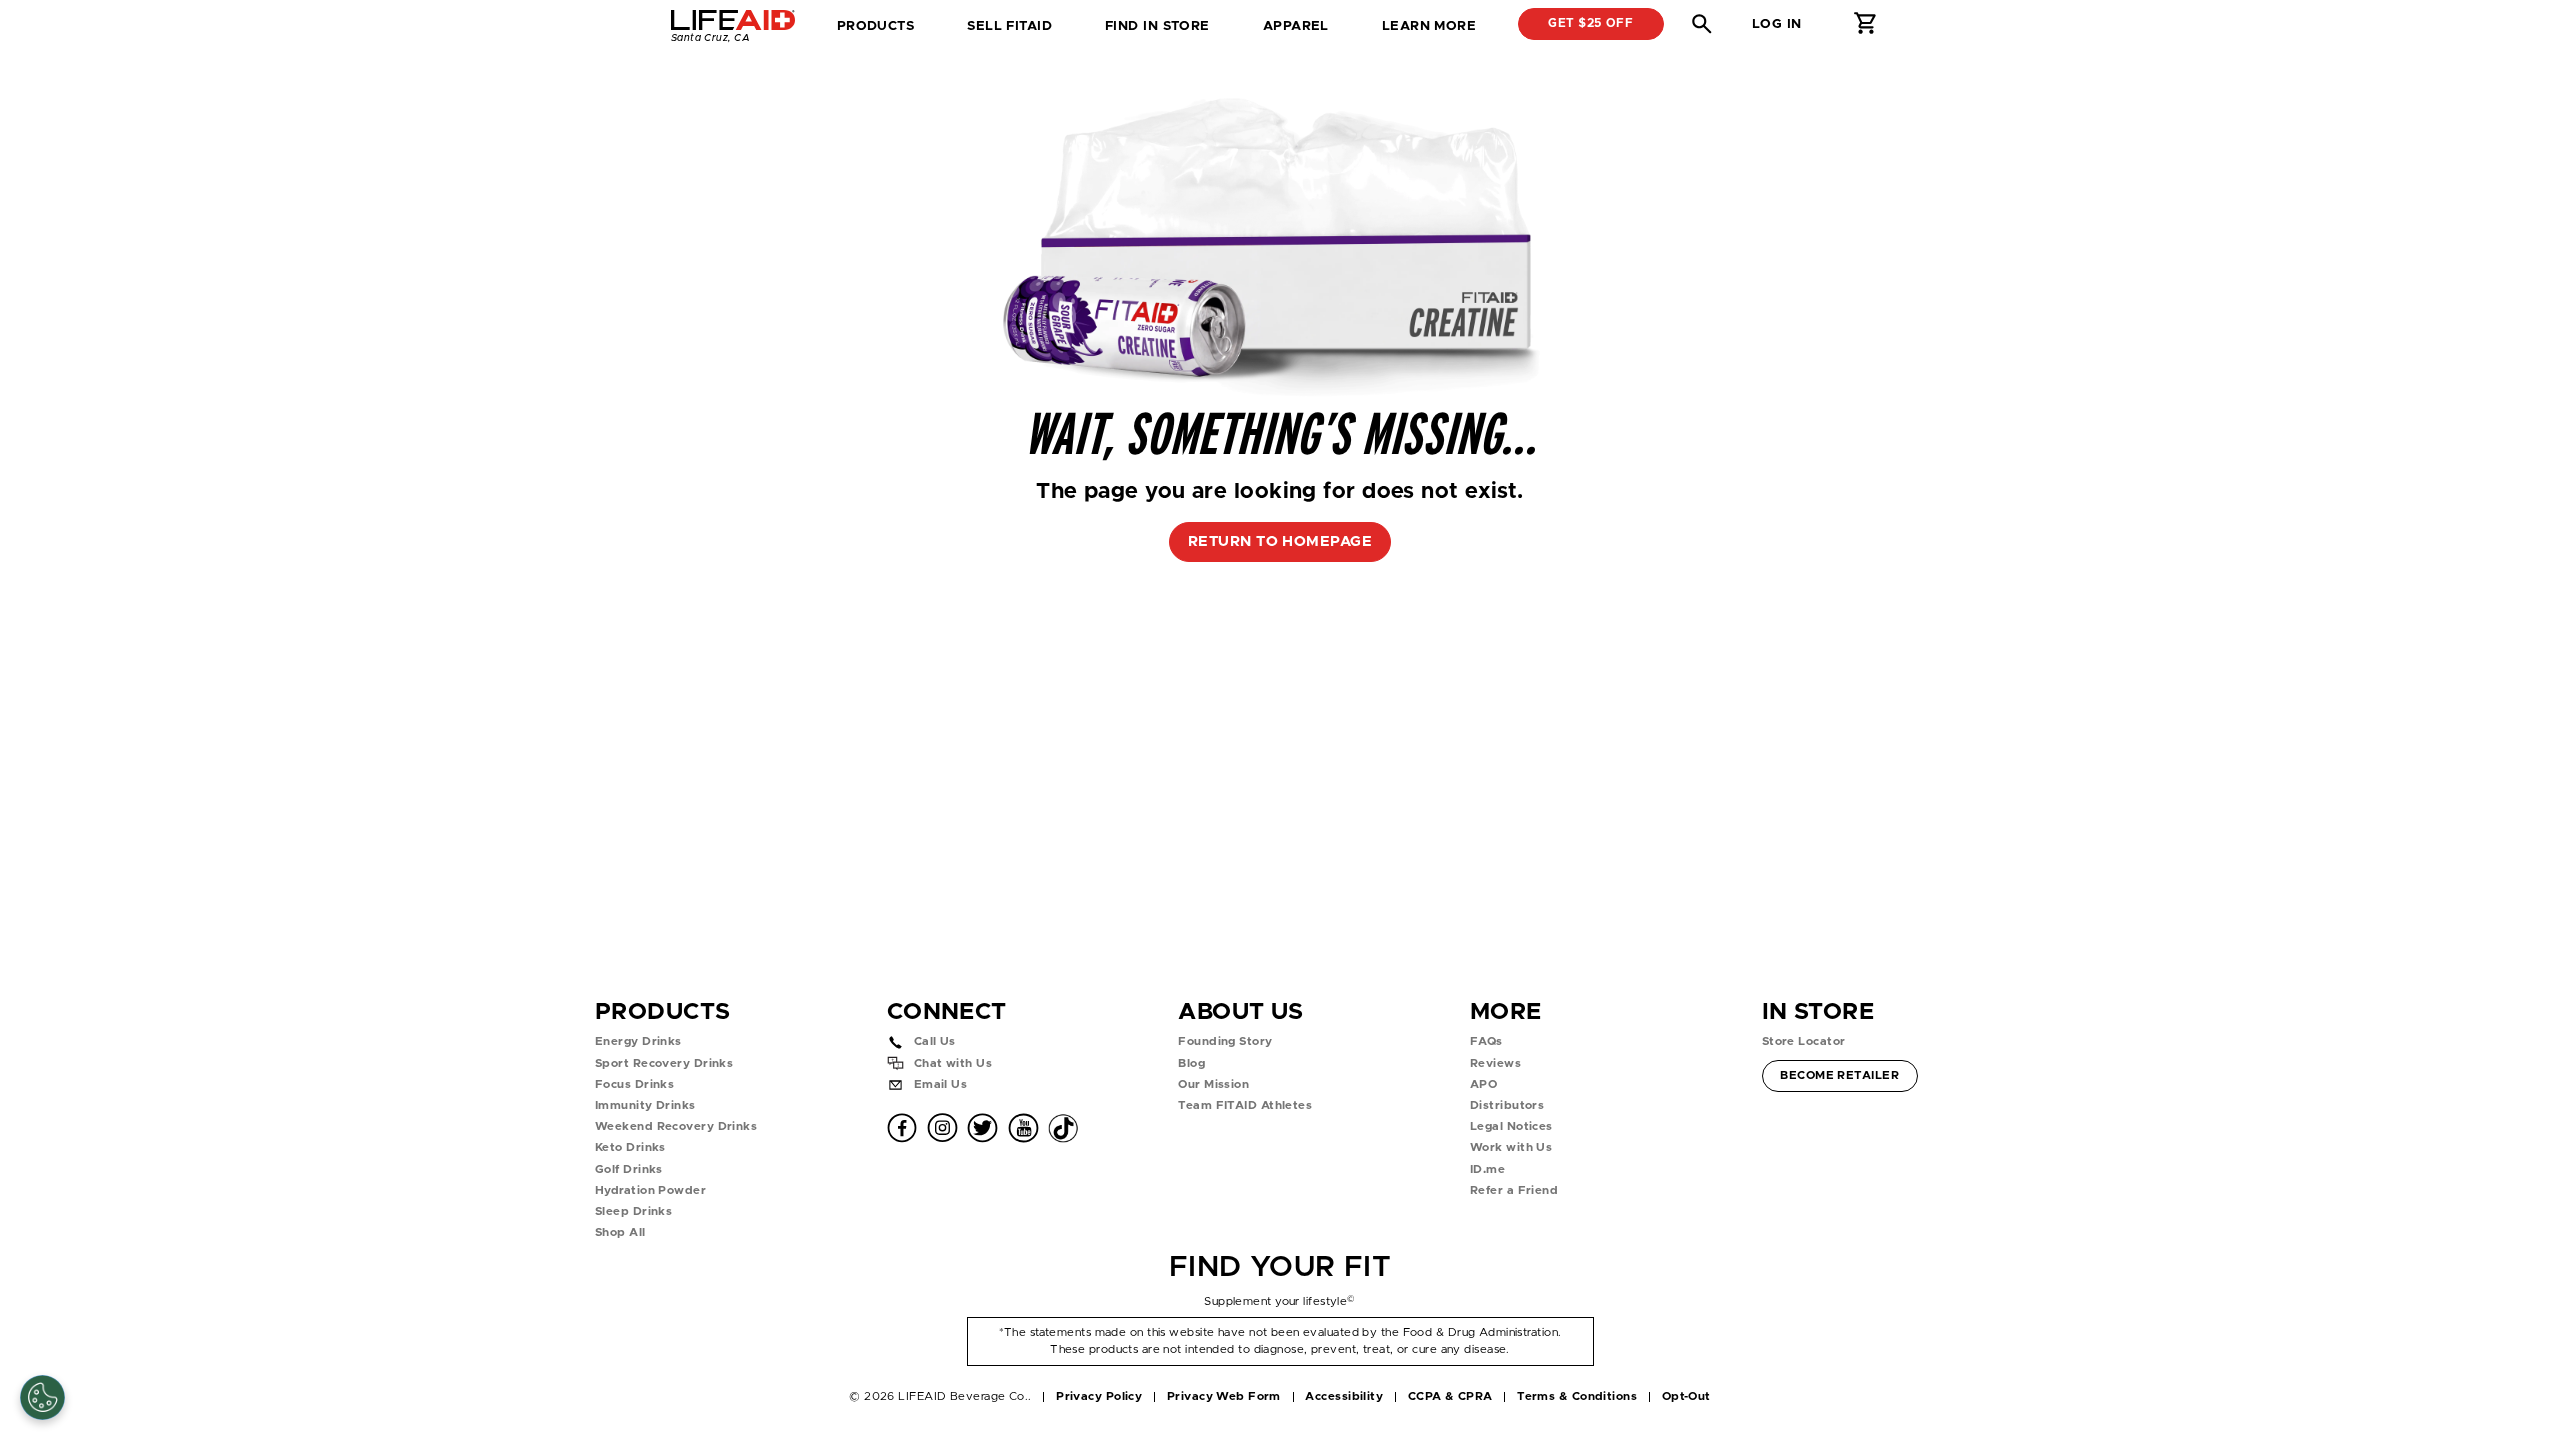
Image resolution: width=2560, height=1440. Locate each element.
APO (1483, 1084)
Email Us (941, 1084)
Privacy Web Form (1224, 1396)
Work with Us (1511, 1147)
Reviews (1495, 1063)
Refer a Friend (1514, 1190)
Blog (1191, 1063)
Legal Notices (1511, 1126)
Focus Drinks (634, 1084)
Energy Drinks (638, 1041)
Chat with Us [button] (953, 1063)
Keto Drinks (630, 1147)
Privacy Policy (1099, 1396)
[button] (1702, 24)
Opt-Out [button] (1686, 1396)
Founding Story (1225, 1041)
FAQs (1486, 1041)
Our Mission (1213, 1084)
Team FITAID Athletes (1245, 1105)
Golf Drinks (629, 1169)
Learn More (1429, 26)
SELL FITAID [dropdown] (1009, 26)
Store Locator (1804, 1041)
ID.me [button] (1487, 1169)
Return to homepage (1280, 541)
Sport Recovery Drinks (664, 1063)
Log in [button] (1777, 24)
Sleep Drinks (633, 1211)
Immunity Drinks (645, 1105)
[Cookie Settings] (42, 1397)
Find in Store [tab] (1157, 32)
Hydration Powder (650, 1190)
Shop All (620, 1232)
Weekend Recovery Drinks (676, 1126)
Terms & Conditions (1577, 1396)
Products (876, 26)
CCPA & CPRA (1450, 1396)
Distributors (1507, 1105)
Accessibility (1344, 1396)
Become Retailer (1839, 1075)
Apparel (1296, 26)
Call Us (935, 1041)
